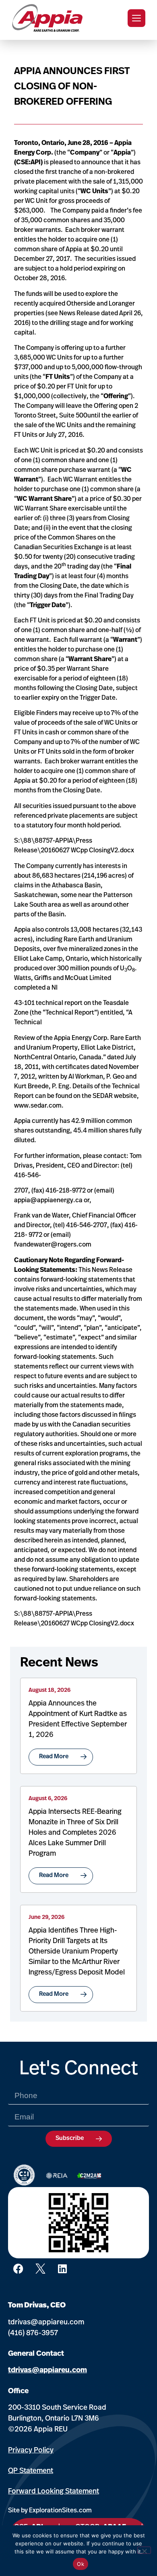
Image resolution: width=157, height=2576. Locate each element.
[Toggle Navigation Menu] (136, 18)
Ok (81, 2564)
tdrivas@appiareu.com (46, 2323)
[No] (144, 2550)
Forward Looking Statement (54, 2492)
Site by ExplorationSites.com (50, 2511)
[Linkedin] (62, 2268)
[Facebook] (18, 2268)
